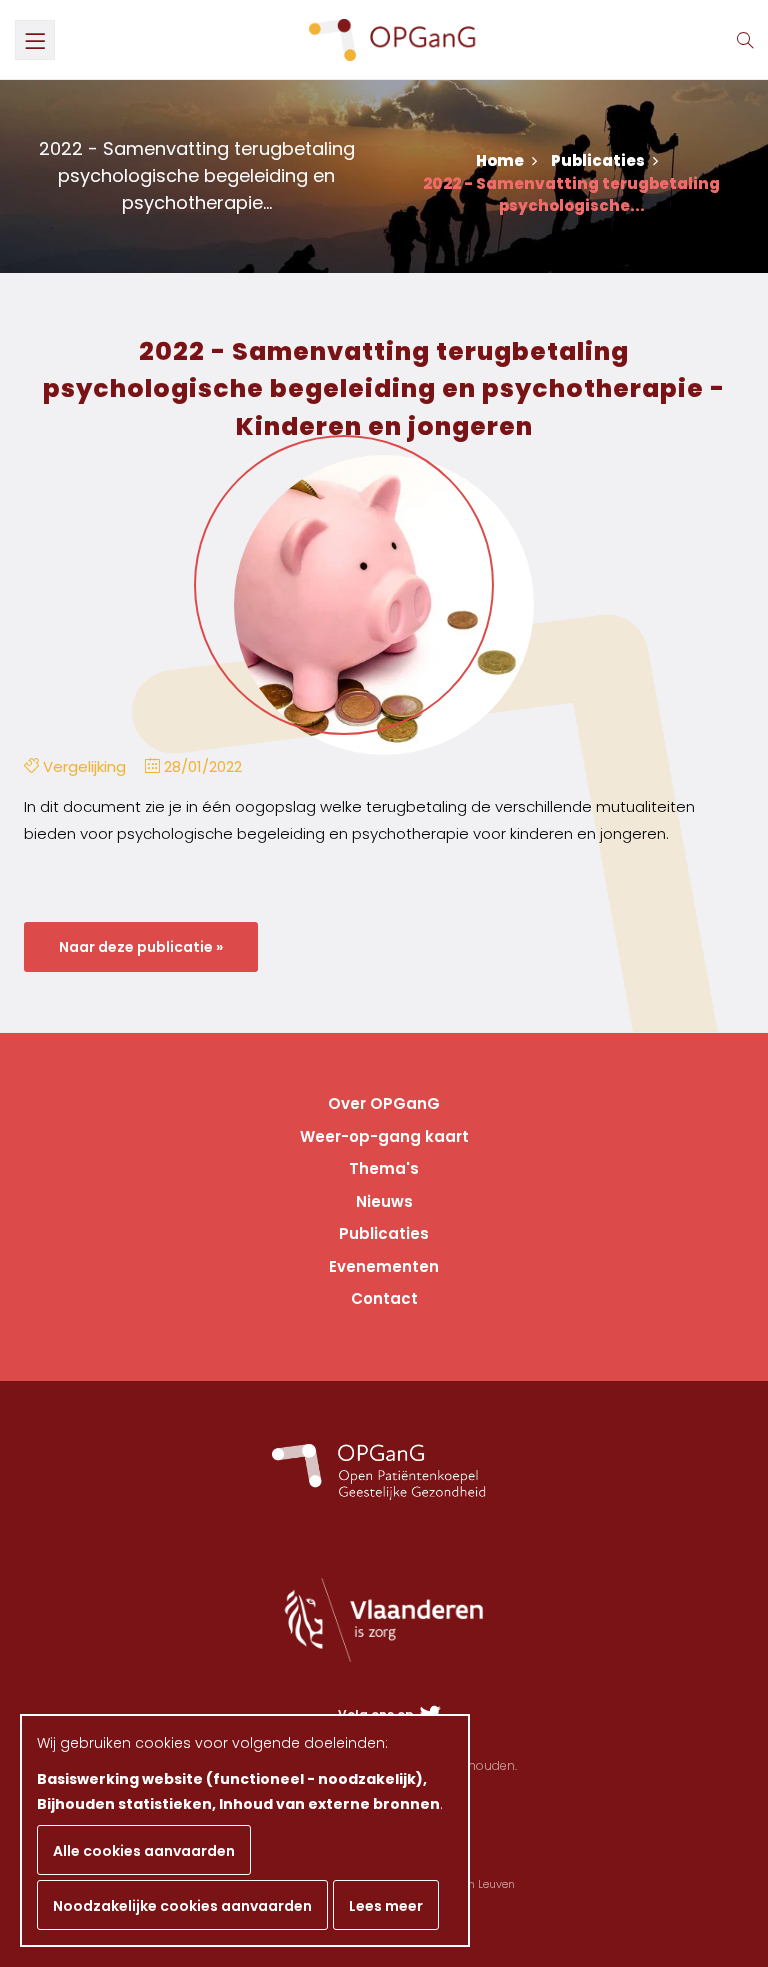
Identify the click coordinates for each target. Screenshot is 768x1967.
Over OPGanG (384, 1103)
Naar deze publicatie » (141, 947)
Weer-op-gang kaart (384, 1136)
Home (501, 160)
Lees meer (386, 1906)
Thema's (384, 1168)
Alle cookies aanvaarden (144, 1851)
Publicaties (599, 160)
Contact (384, 1298)
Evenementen (384, 1266)
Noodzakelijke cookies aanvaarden (182, 1906)
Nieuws (384, 1201)
